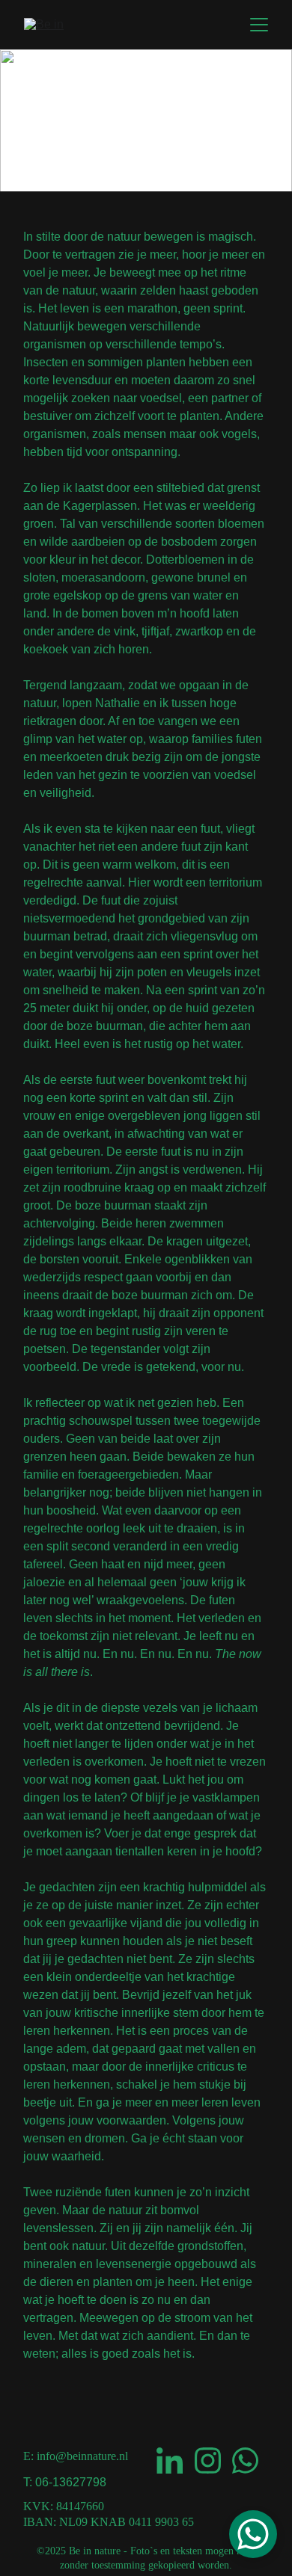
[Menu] (259, 25)
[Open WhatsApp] (253, 2534)
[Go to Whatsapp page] (245, 2461)
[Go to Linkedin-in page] (170, 2461)
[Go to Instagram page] (208, 2461)
